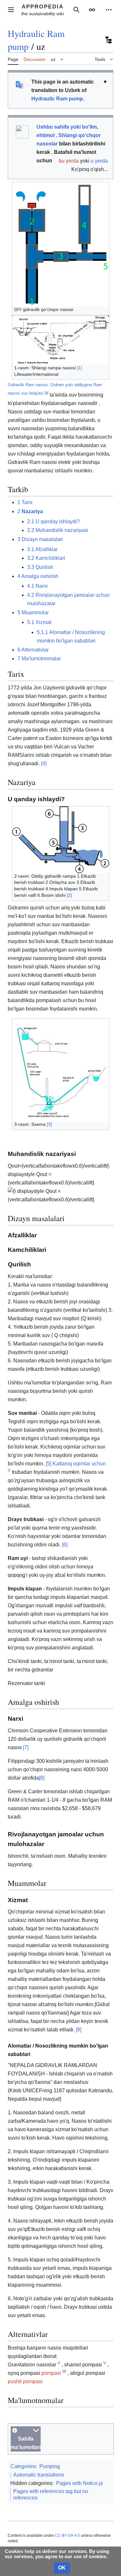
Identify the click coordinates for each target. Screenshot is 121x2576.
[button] (11, 10)
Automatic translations (39, 2475)
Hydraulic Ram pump (57, 99)
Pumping (50, 2466)
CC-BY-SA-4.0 (67, 2536)
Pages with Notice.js (80, 2483)
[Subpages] (108, 40)
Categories (23, 2466)
